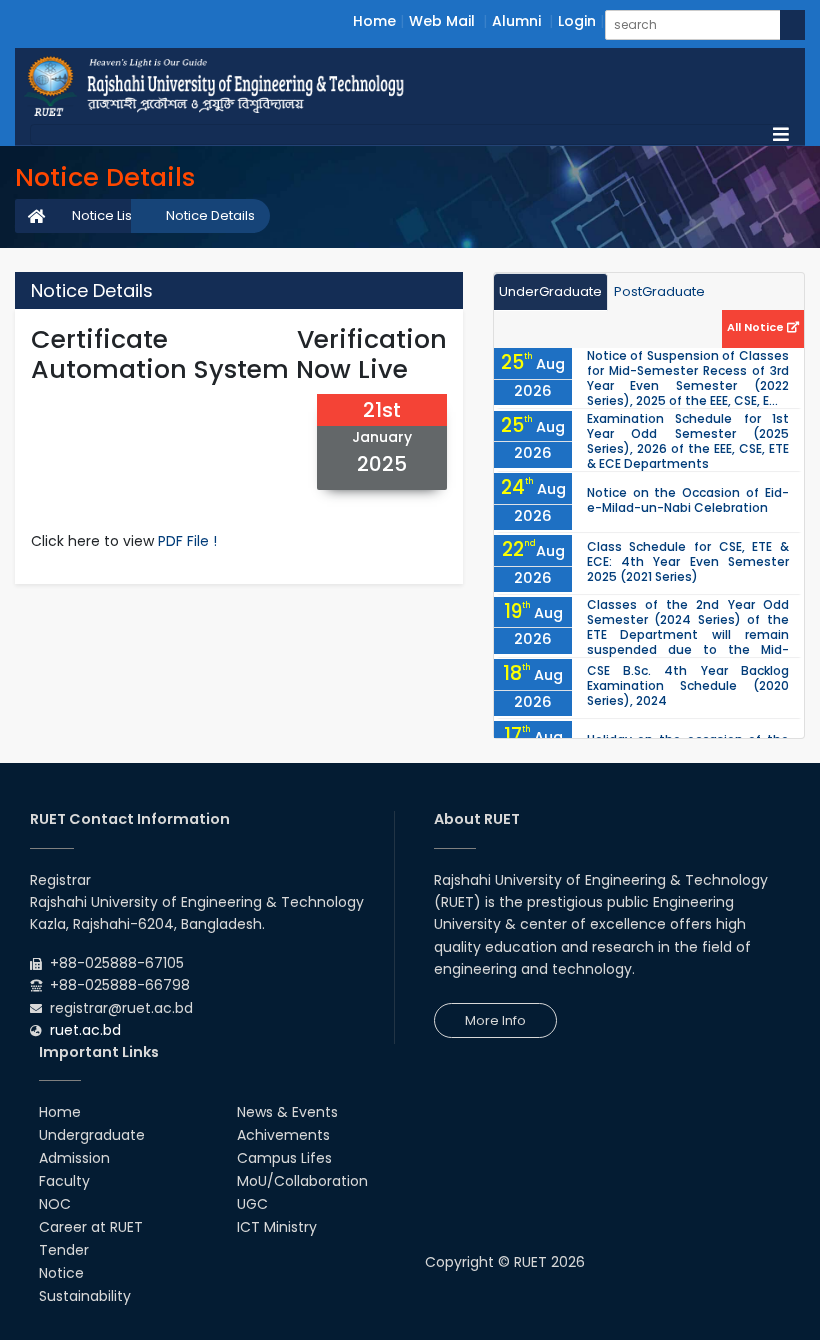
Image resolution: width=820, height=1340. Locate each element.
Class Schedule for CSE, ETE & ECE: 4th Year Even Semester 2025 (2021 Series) (688, 561)
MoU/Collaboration (302, 1181)
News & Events (287, 1112)
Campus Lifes (284, 1158)
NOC (55, 1204)
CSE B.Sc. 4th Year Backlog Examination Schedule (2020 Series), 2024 (688, 685)
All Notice (757, 327)
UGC (252, 1204)
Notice (61, 1273)
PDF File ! (187, 541)
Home (374, 21)
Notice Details (210, 215)
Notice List (104, 215)
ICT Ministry (277, 1227)
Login (577, 21)
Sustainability (85, 1296)
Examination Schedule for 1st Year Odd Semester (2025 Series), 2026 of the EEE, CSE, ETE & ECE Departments (688, 441)
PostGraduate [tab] (659, 291)
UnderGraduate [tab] (550, 291)
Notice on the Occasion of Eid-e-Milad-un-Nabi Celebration (688, 500)
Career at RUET (91, 1227)
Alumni (516, 21)
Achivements (283, 1135)
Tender (64, 1250)
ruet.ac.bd (85, 1030)
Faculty (64, 1181)
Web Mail (442, 21)
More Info (495, 1020)
